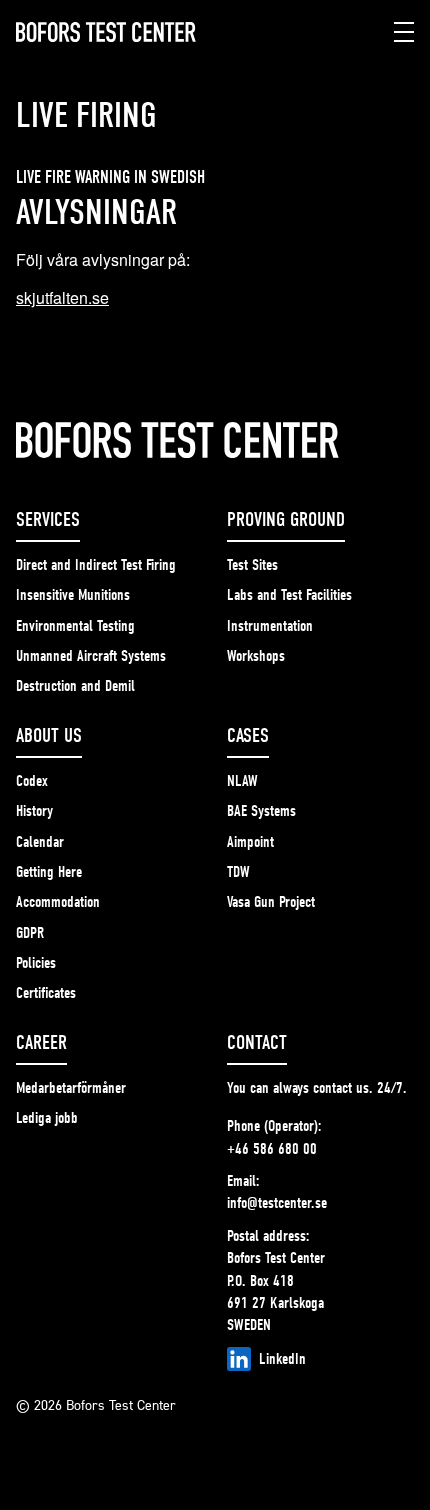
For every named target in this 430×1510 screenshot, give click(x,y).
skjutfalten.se (62, 297)
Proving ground (286, 519)
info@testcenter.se (277, 1203)
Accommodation (58, 902)
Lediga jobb (47, 1118)
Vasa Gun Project (271, 902)
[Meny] (404, 32)
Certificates (46, 993)
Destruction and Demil (75, 686)
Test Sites (252, 565)
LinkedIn (282, 1359)
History (34, 811)
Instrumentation (270, 626)
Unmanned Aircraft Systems (91, 656)
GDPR (30, 933)
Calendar (40, 842)
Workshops (256, 656)
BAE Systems (261, 811)
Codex (32, 781)
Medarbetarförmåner (71, 1088)
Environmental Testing (75, 626)
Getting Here (49, 872)
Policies (36, 963)
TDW (238, 872)
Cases (248, 735)
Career (41, 1042)
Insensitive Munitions (73, 595)
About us (49, 735)
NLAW (242, 781)
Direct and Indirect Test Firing (96, 565)
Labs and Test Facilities (289, 595)
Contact (257, 1042)
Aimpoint (250, 842)
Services (48, 519)
